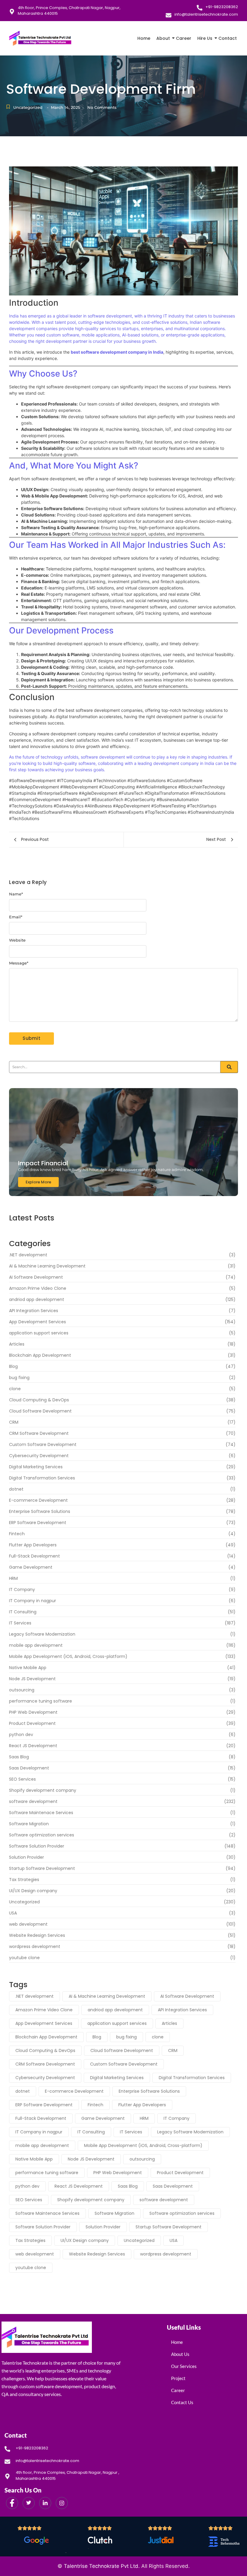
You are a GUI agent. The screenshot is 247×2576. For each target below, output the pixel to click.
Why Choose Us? (43, 374)
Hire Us (205, 38)
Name (16, 894)
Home (144, 38)
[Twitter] (29, 2503)
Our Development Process (61, 630)
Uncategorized (28, 107)
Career (184, 38)
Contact (228, 38)
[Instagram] (62, 2503)
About (163, 38)
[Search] (229, 1067)
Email (16, 917)
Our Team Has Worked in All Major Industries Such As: (117, 545)
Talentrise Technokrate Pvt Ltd (101, 2566)
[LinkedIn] (45, 2503)
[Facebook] (12, 2503)
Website (17, 940)
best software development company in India (117, 352)
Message (19, 963)
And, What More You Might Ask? (74, 466)
